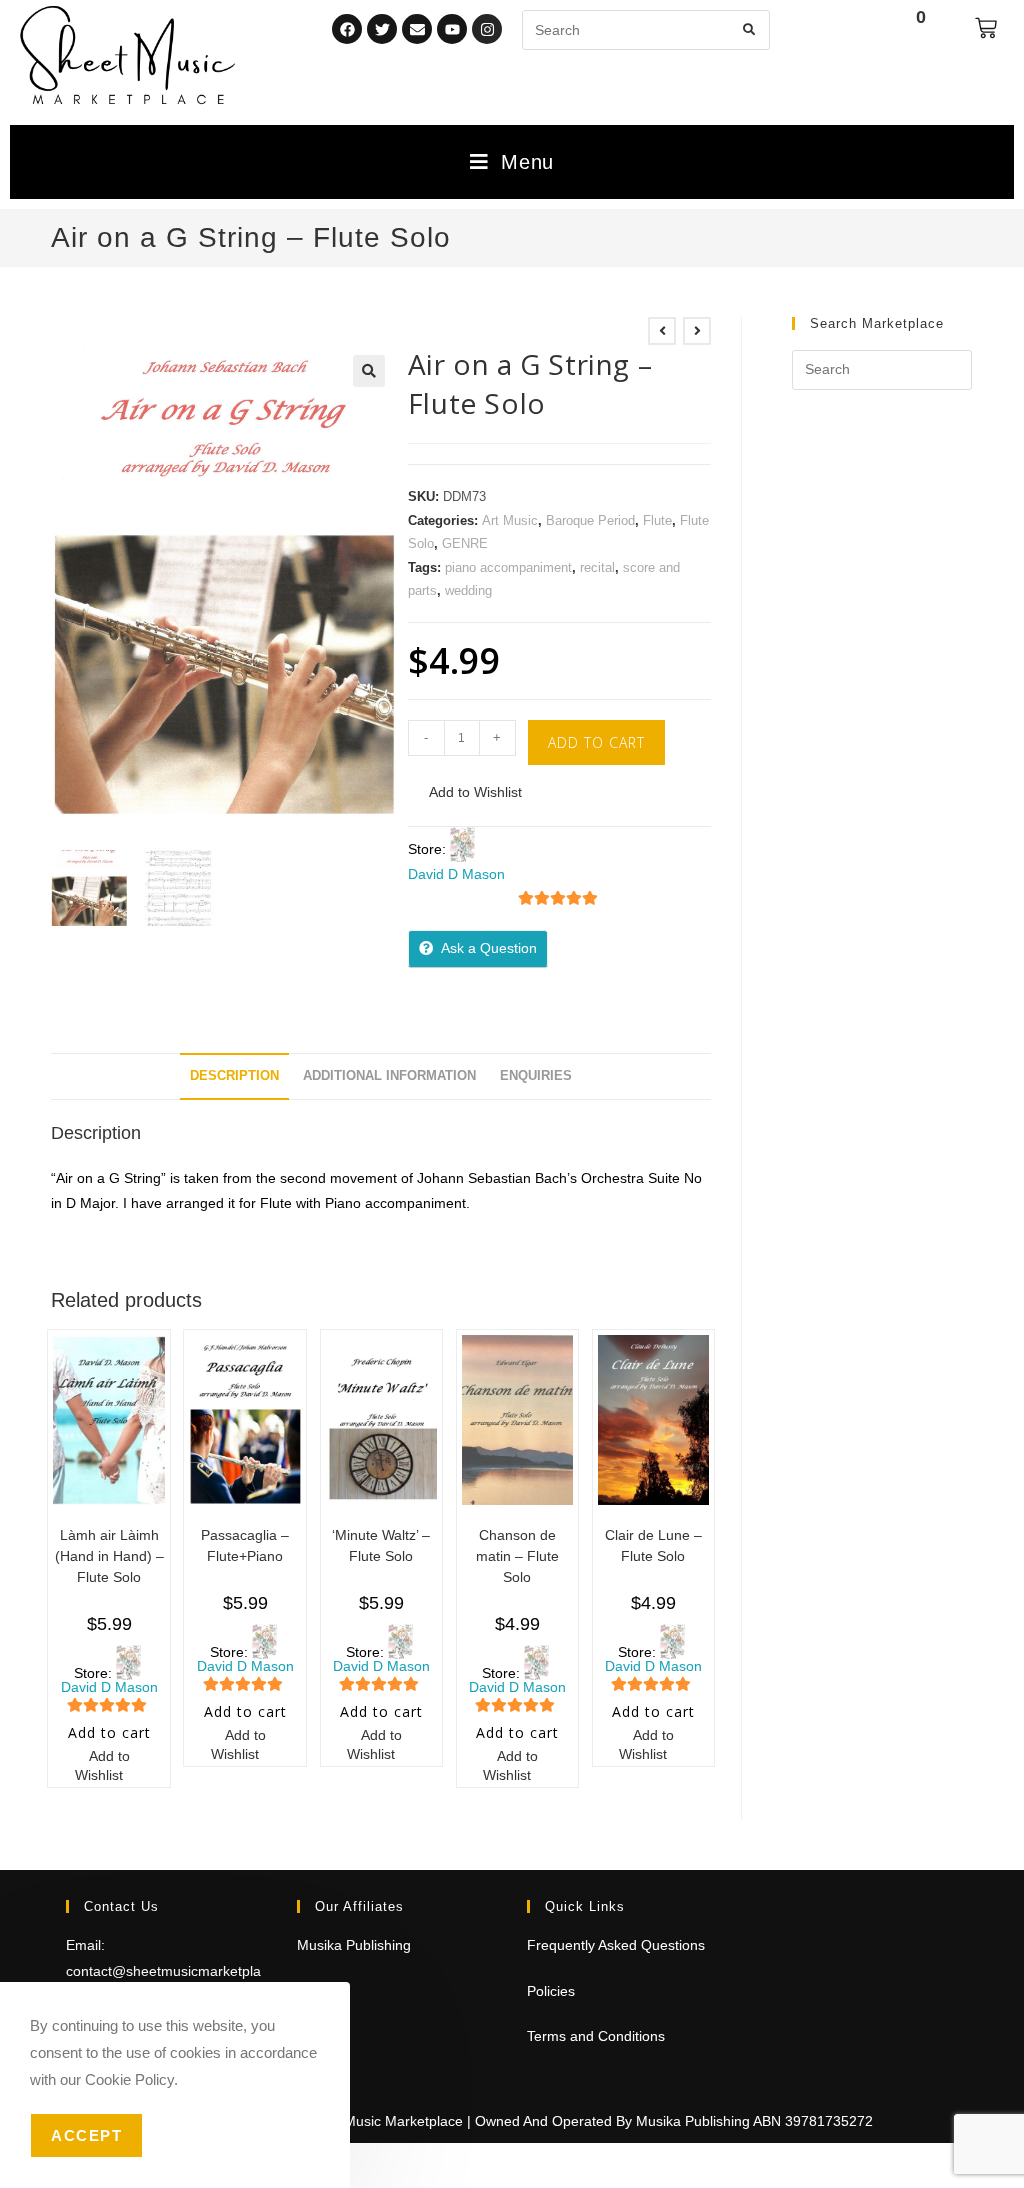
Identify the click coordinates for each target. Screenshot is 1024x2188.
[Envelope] (417, 29)
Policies (551, 1991)
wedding (468, 590)
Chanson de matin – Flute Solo (517, 1556)
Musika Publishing (354, 1945)
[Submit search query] (750, 30)
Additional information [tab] (389, 1076)
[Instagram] (487, 29)
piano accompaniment (508, 567)
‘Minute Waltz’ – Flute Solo (381, 1545)
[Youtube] (452, 29)
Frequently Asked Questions (616, 1945)
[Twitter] (382, 29)
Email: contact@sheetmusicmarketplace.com (163, 1970)
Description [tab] (234, 1076)
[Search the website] (646, 29)
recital (597, 567)
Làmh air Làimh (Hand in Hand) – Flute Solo (109, 1556)
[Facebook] (347, 29)
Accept (86, 2135)
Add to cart (596, 742)
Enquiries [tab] (536, 1076)
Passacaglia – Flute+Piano (245, 1545)
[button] (369, 371)
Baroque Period (590, 520)
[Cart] (986, 28)
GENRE (465, 543)
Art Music (510, 520)
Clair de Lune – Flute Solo (653, 1545)
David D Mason (456, 874)
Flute (657, 520)
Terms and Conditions (596, 2036)
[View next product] (697, 331)
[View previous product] (662, 331)
